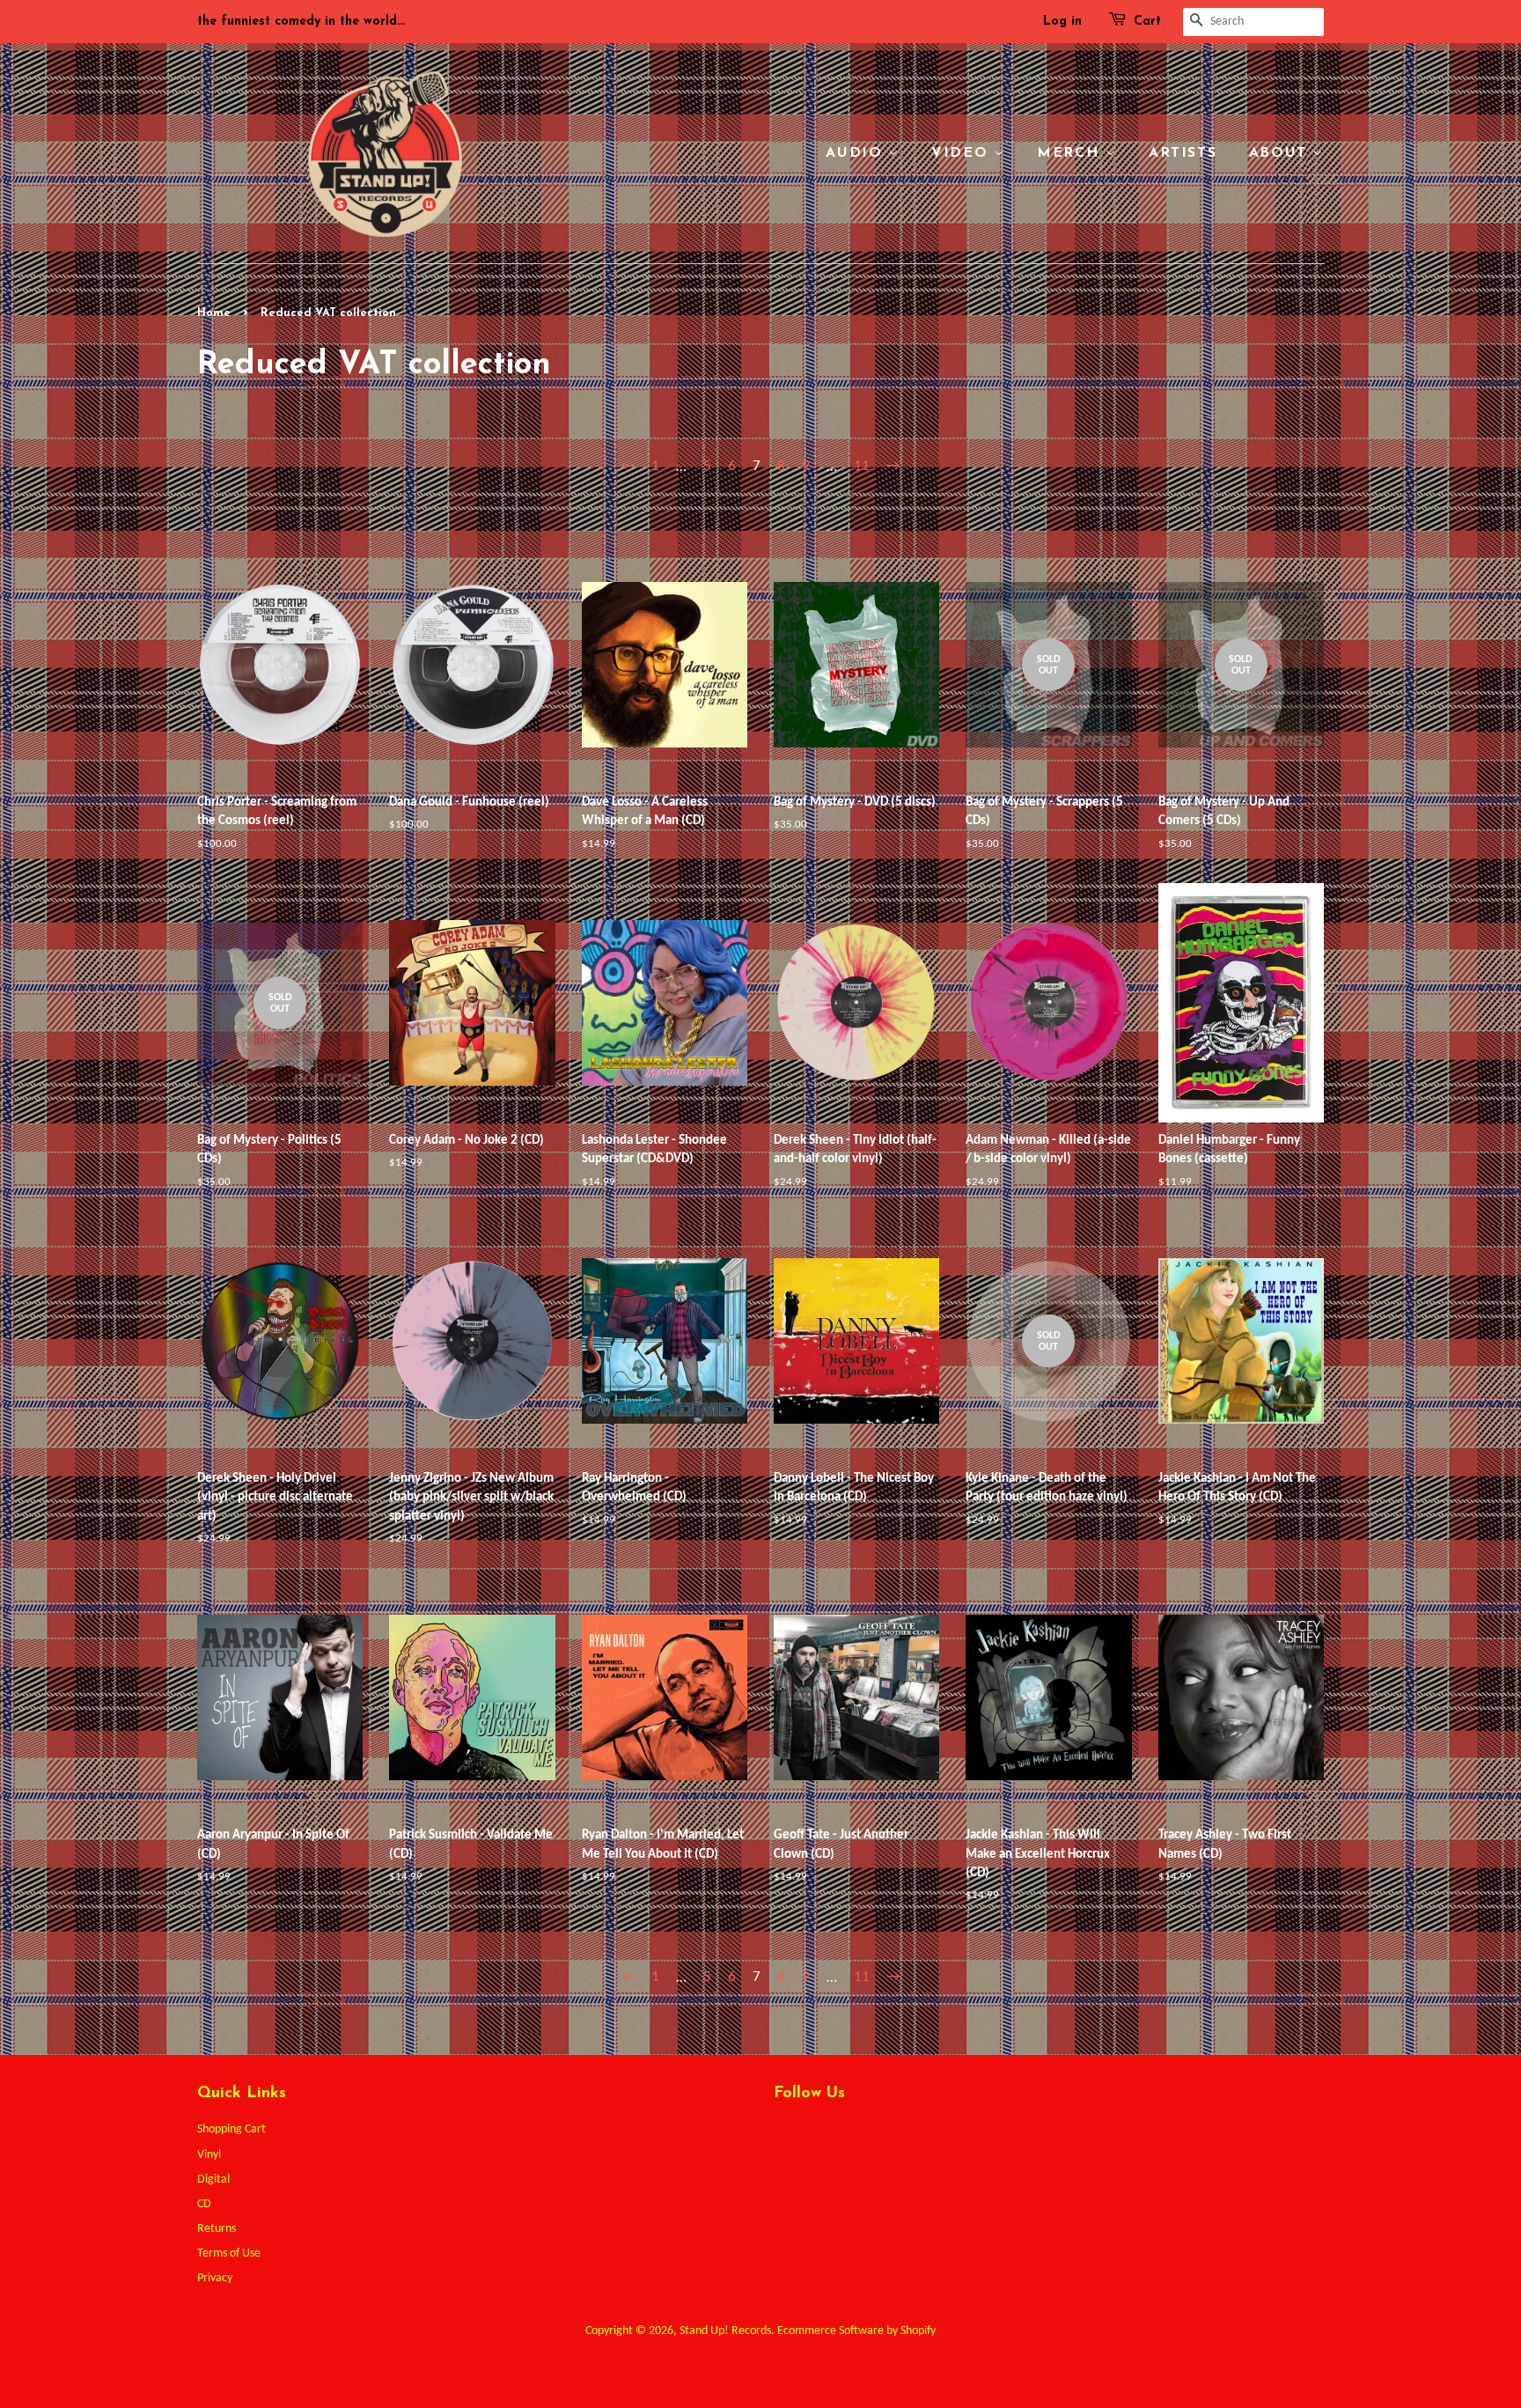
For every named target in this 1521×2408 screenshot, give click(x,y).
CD (204, 2204)
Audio (857, 153)
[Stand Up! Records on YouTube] (880, 2135)
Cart (1147, 22)
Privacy (215, 2278)
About (1281, 153)
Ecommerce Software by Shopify (856, 2331)
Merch (1071, 153)
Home (214, 313)
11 (862, 466)
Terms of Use (229, 2253)
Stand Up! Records (725, 2331)
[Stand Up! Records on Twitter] (783, 2135)
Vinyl (209, 2155)
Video (963, 153)
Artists (1183, 153)
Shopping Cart (231, 2129)
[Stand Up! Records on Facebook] (816, 2135)
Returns (217, 2229)
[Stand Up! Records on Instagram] (848, 2135)
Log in (1062, 22)
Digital (213, 2180)
